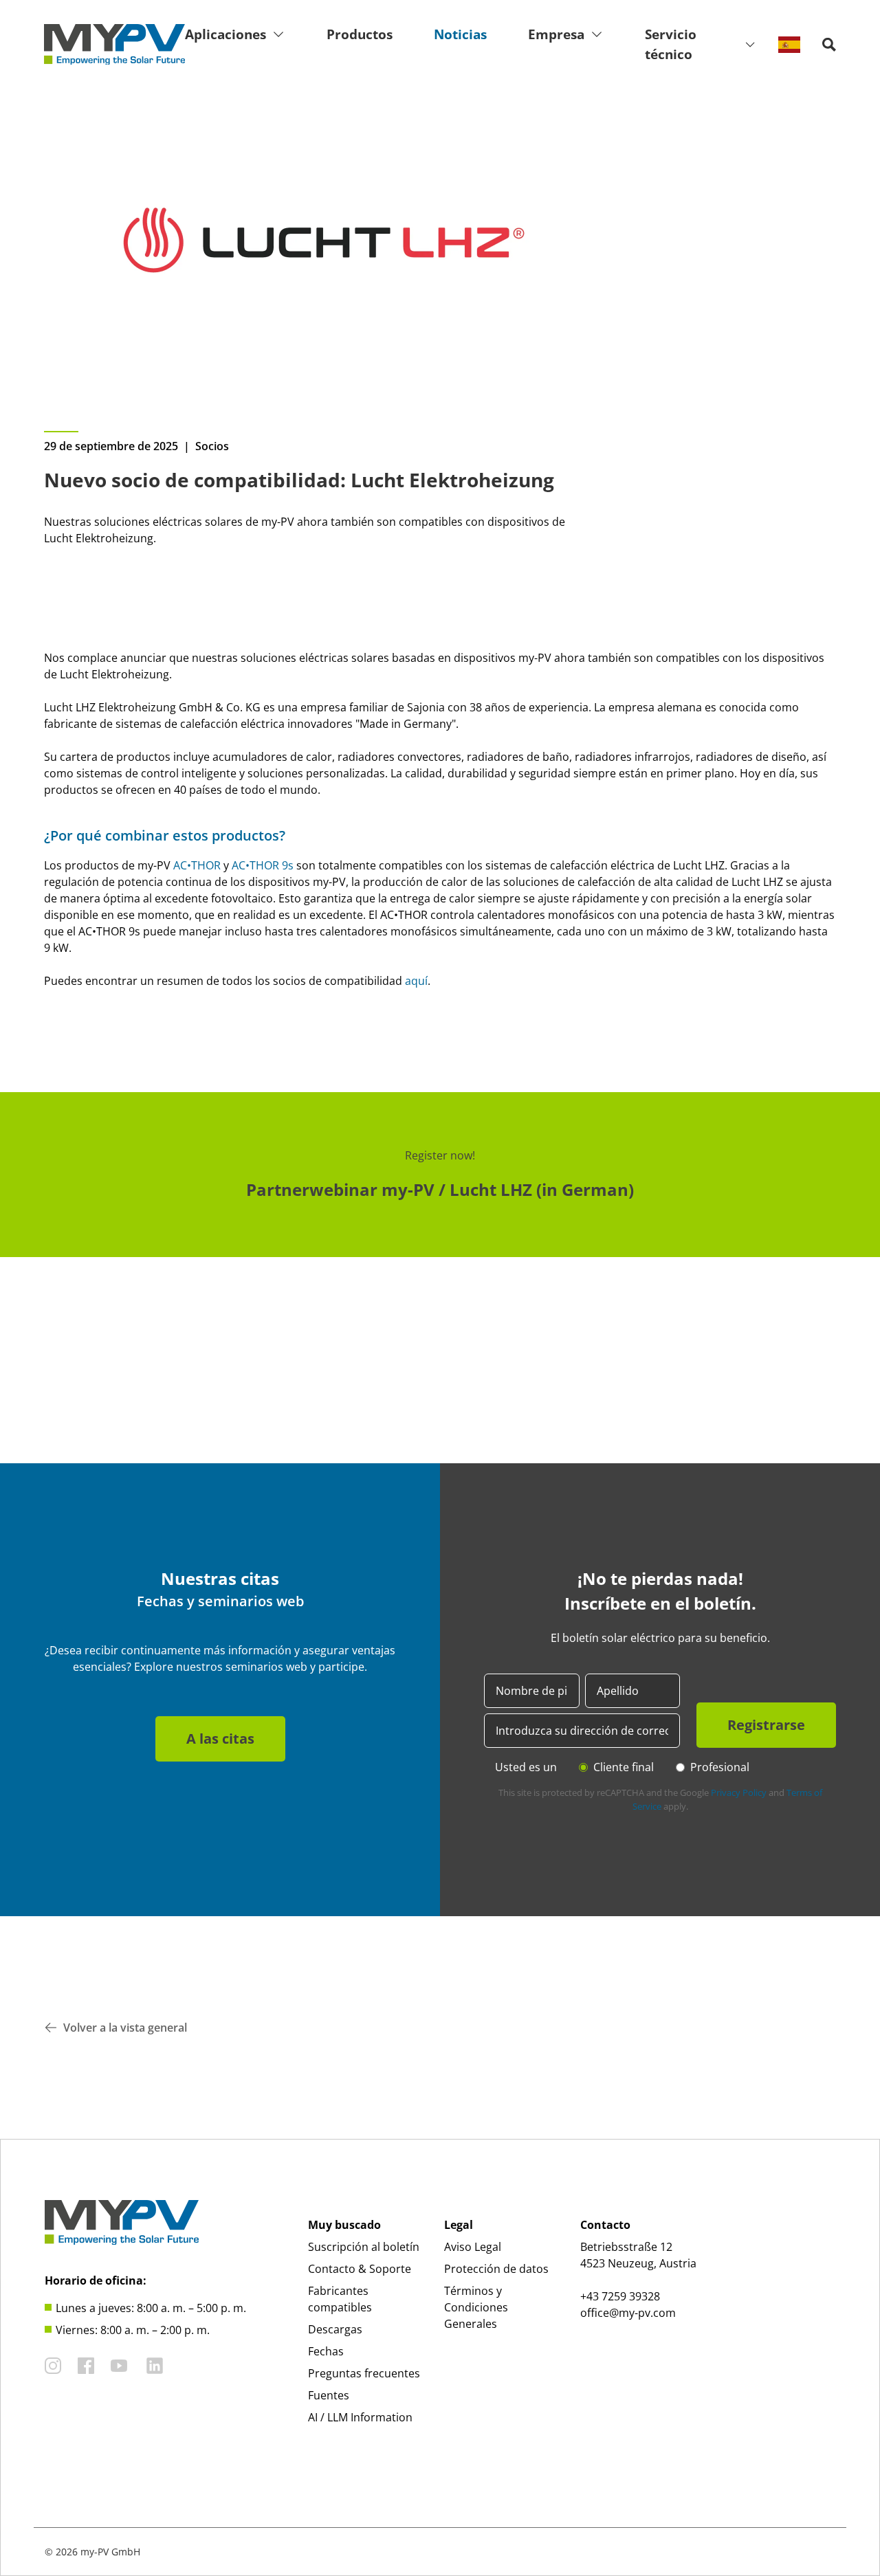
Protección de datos (496, 2269)
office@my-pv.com (628, 2313)
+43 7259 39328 (620, 2296)
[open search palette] (829, 45)
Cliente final (624, 1767)
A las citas (220, 1739)
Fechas (326, 2351)
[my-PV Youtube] (119, 2366)
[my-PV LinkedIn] (155, 2366)
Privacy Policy (739, 1792)
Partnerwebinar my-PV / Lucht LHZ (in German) (440, 1189)
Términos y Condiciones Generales (476, 2307)
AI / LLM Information (360, 2417)
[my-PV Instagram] (53, 2366)
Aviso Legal (473, 2247)
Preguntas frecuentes (364, 2373)
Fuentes (329, 2395)
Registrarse (766, 1725)
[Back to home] (114, 45)
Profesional (720, 1767)
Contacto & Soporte (360, 2269)
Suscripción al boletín (364, 2247)
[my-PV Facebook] (86, 2366)
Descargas (335, 2329)
